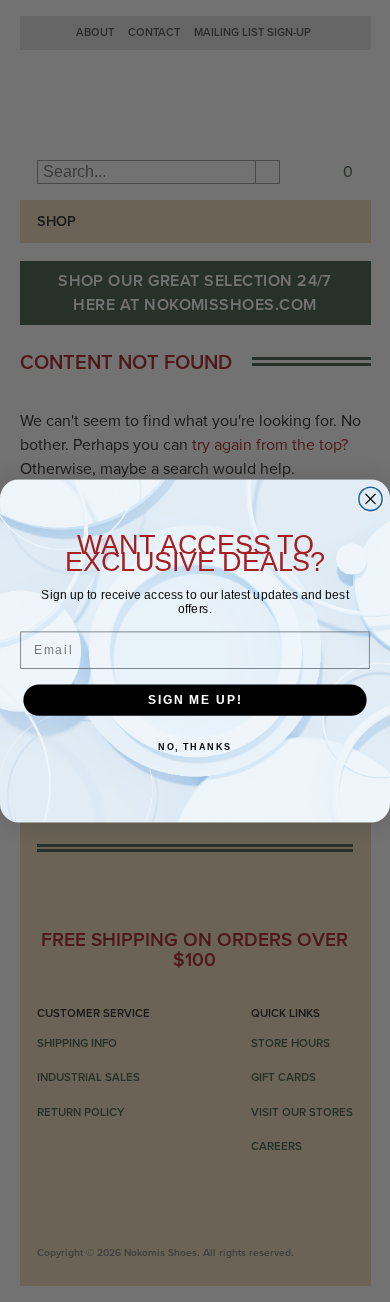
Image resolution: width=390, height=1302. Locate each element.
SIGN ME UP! (195, 699)
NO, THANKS (195, 746)
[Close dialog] (370, 498)
